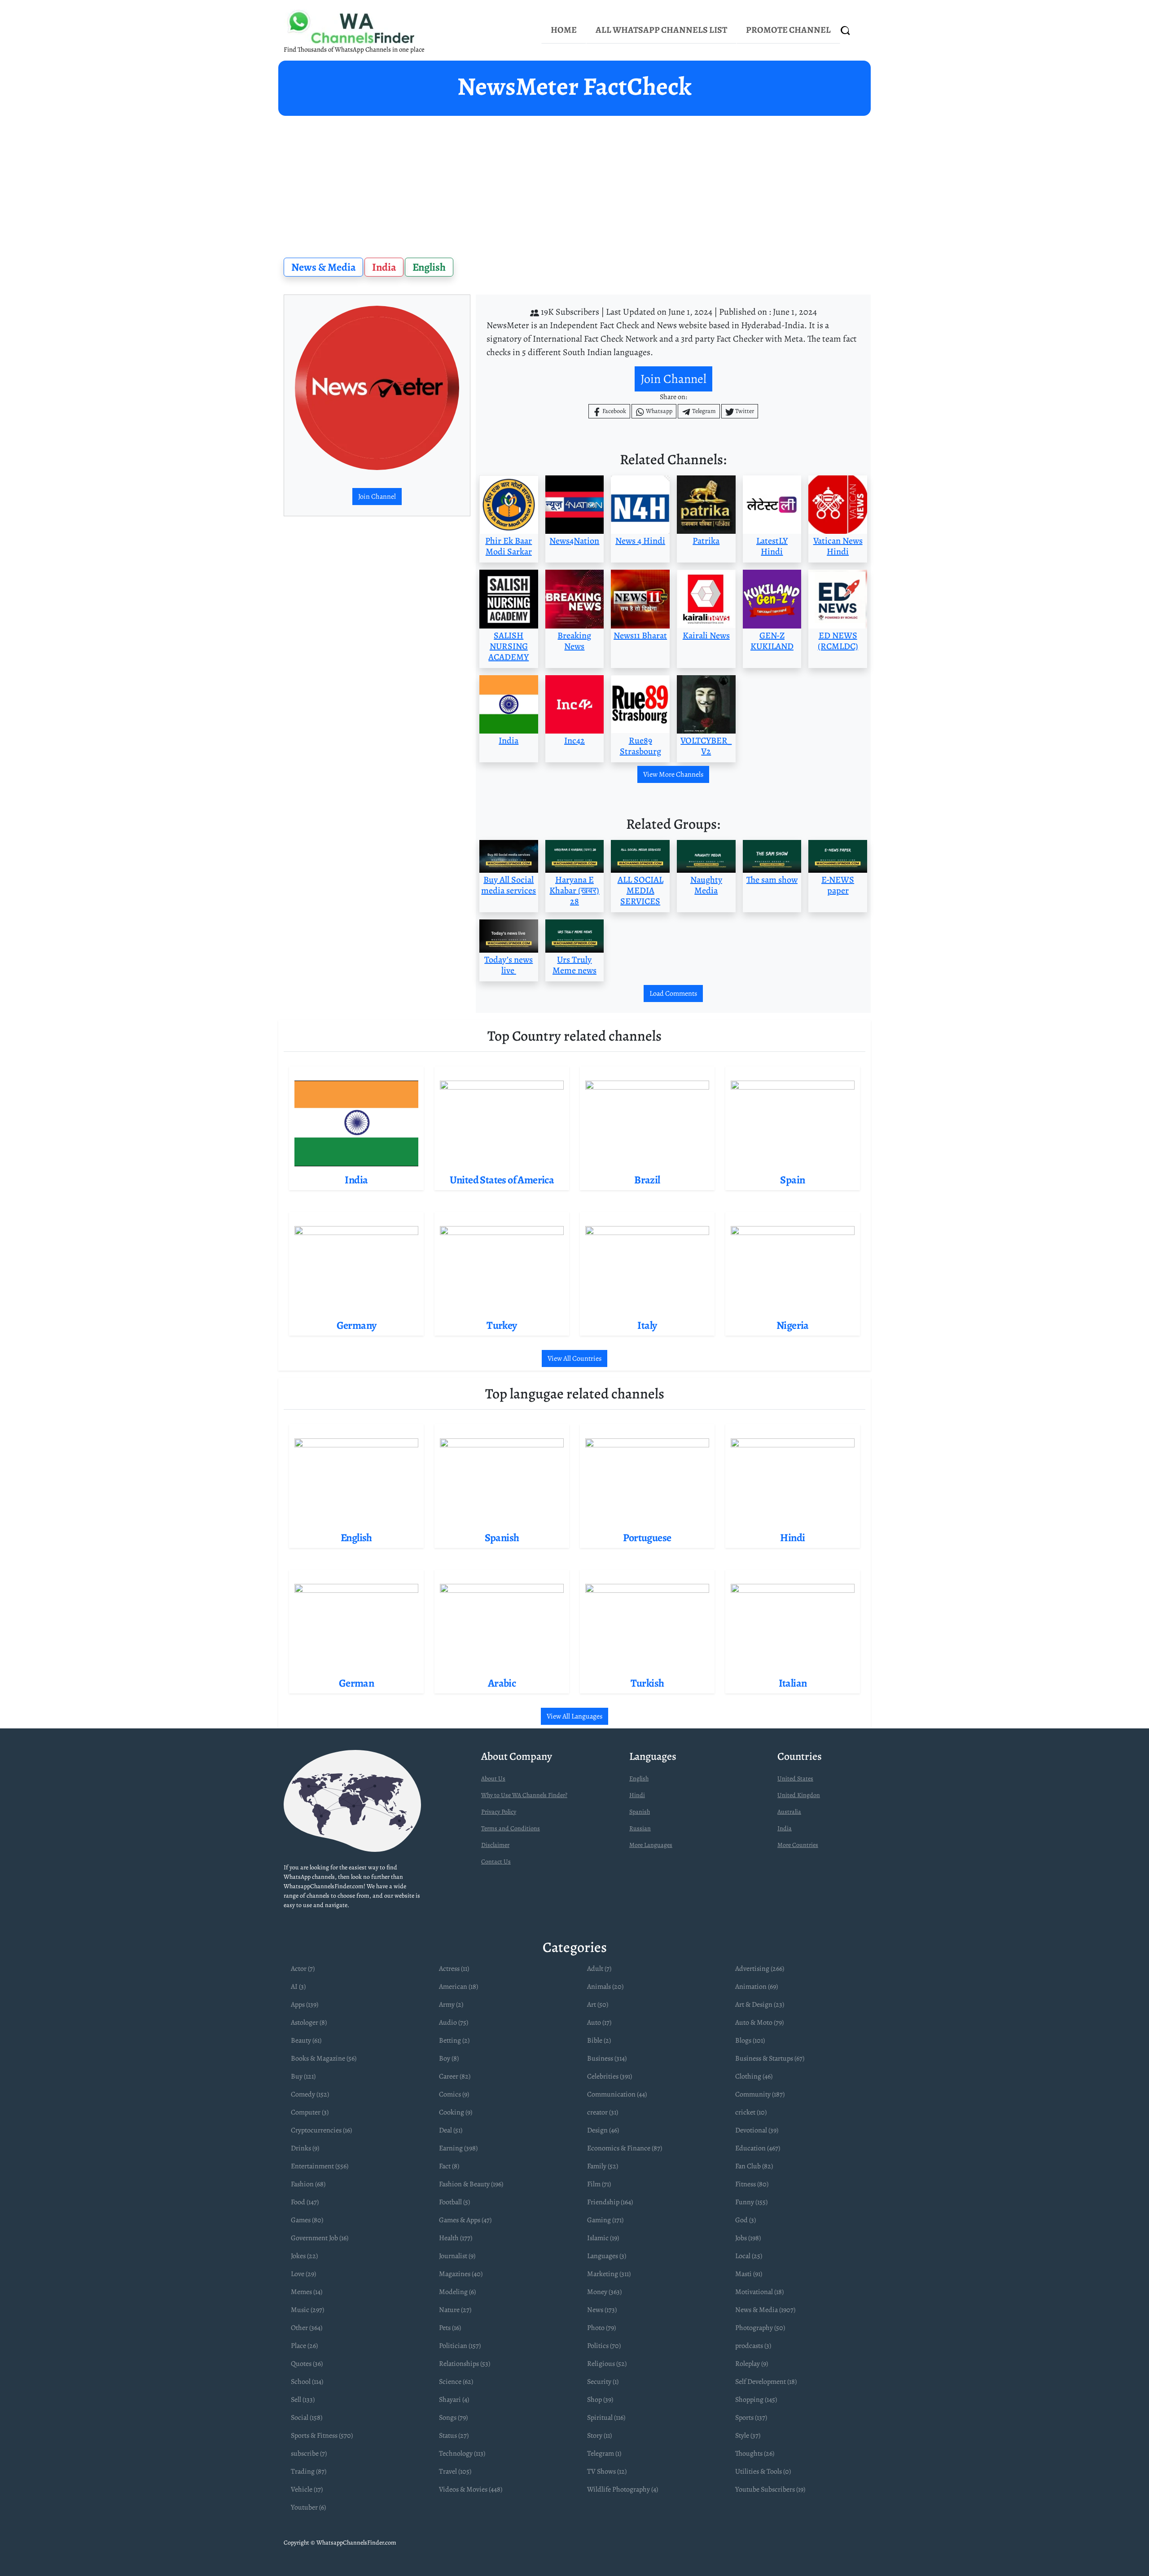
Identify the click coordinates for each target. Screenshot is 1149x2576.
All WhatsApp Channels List (661, 30)
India (384, 267)
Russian (640, 1828)
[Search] (846, 30)
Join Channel (377, 497)
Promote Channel (788, 30)
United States (795, 1778)
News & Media (324, 267)
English (429, 267)
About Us (493, 1778)
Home (564, 30)
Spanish (640, 1812)
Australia (789, 1812)
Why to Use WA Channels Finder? (524, 1795)
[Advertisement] (574, 183)
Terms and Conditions (511, 1828)
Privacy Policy (499, 1812)
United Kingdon (799, 1795)
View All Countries (574, 1358)
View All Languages (574, 1716)
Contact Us (496, 1862)
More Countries (798, 1845)
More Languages (651, 1845)
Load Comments (673, 993)
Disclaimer (495, 1845)
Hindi (637, 1795)
